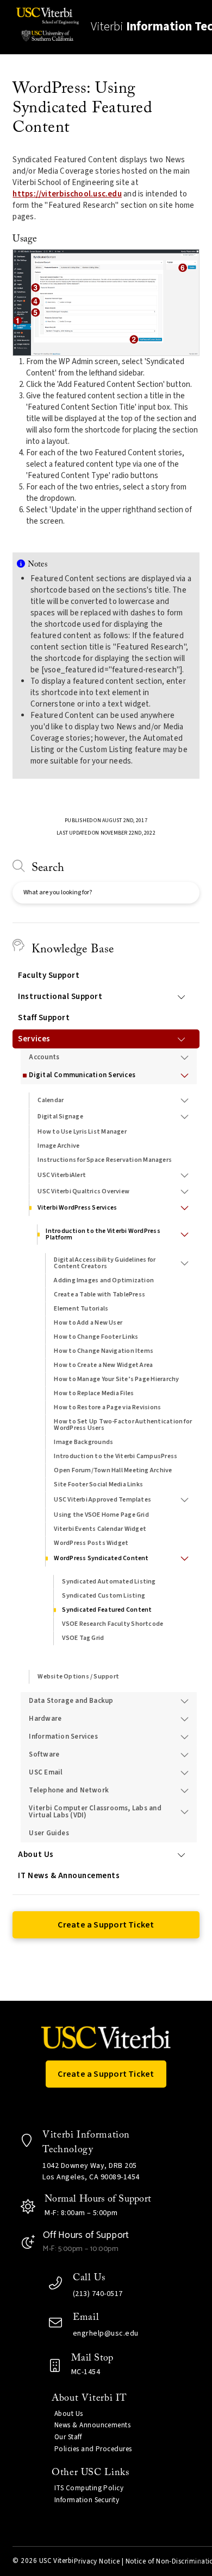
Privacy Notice (97, 2561)
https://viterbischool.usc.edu (67, 194)
